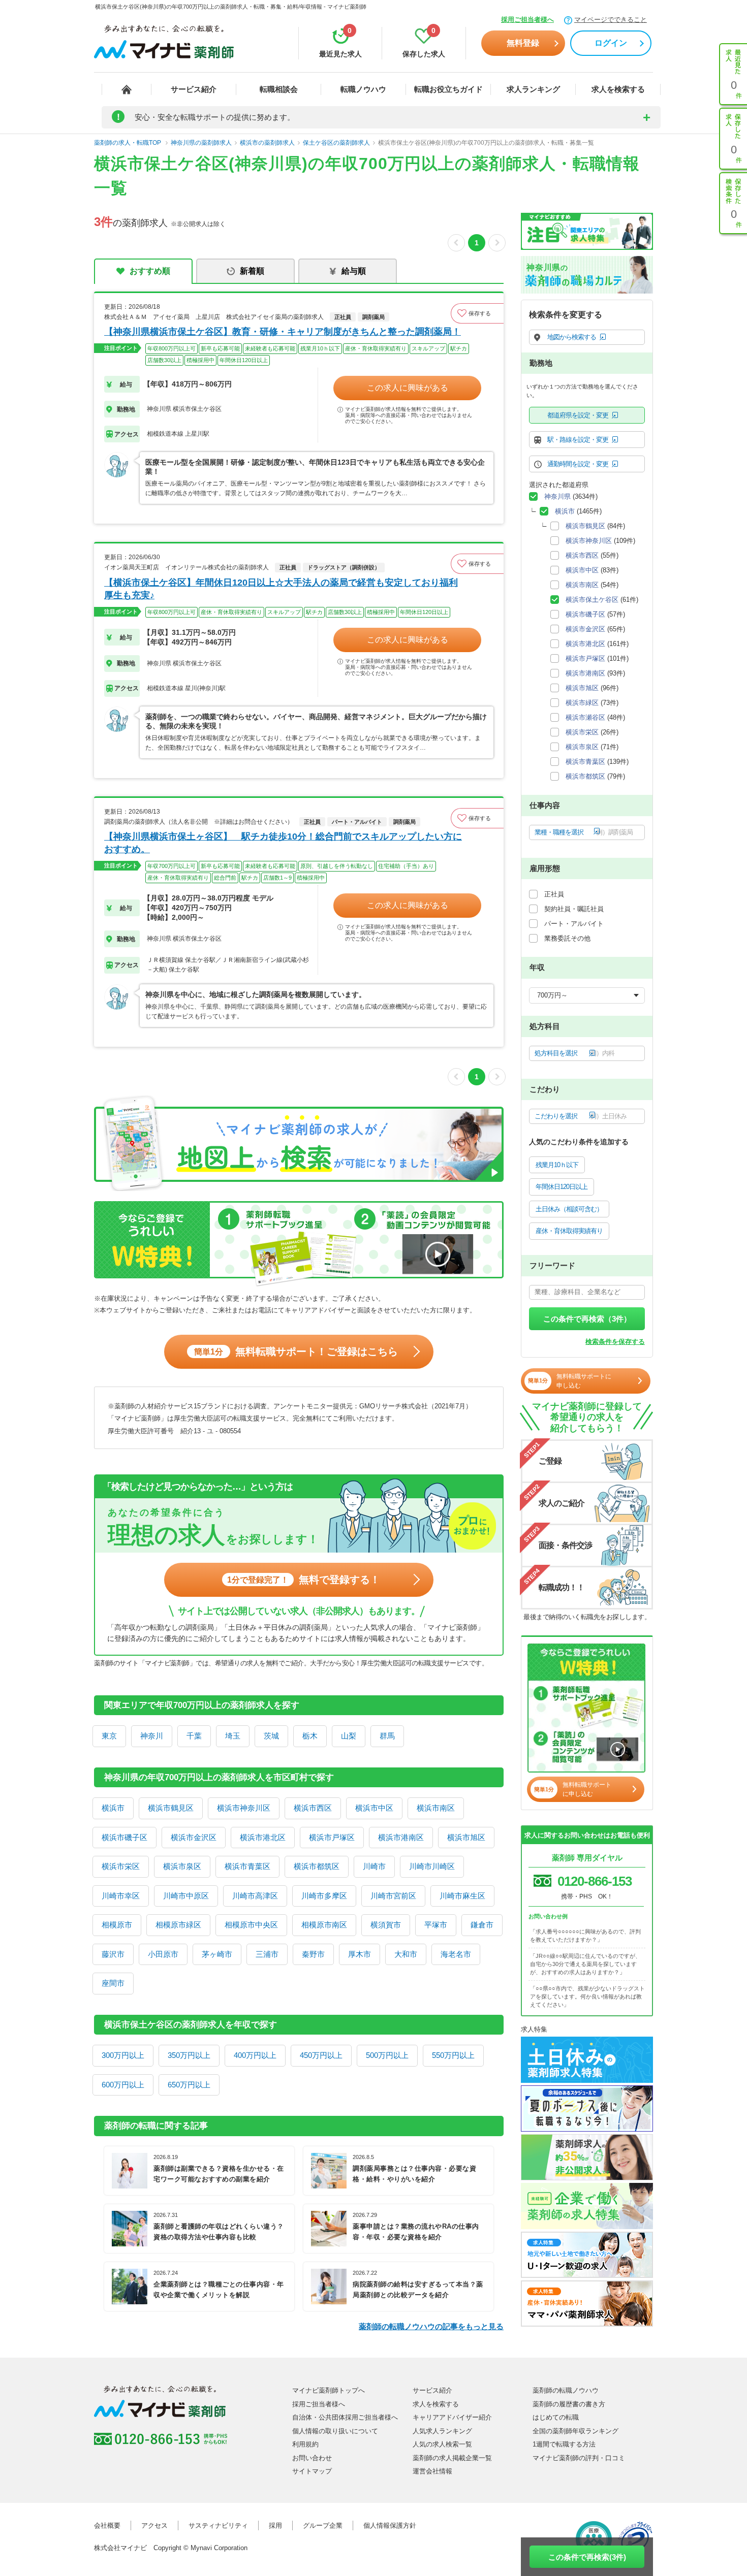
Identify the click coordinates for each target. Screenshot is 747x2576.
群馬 (387, 1736)
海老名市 (456, 1954)
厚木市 (360, 1954)
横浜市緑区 (582, 703)
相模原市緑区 (178, 1925)
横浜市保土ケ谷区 (592, 600)
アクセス (154, 2525)
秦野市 (313, 1954)
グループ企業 (323, 2525)
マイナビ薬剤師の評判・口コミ (579, 2458)
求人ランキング (533, 89)
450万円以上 (321, 2055)
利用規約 (305, 2444)
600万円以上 (123, 2085)
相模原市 (117, 1925)
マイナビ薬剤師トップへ (329, 2390)
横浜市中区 (374, 1808)
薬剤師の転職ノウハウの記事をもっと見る (431, 2326)
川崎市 (374, 1866)
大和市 (406, 1954)
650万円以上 (189, 2085)
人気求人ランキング (442, 2431)
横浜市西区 (313, 1808)
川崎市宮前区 (393, 1896)
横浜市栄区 (121, 1866)
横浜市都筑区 (317, 1866)
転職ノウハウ (363, 89)
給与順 (354, 271)
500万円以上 (387, 2055)
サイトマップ (312, 2471)
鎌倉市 (482, 1925)
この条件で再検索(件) (587, 2557)
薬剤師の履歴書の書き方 (569, 2404)
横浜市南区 (436, 1808)
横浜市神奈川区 (244, 1808)
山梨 (349, 1736)
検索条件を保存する (615, 1342)
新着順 (252, 271)
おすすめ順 (150, 271)
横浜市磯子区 (124, 1837)
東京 (109, 1736)
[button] (477, 313)
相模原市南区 (324, 1925)
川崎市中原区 (186, 1896)
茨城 (271, 1736)
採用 (275, 2525)
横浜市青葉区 (247, 1866)
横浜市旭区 (466, 1837)
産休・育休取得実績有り (569, 1231)
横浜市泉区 (182, 1866)
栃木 (310, 1736)
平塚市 (436, 1925)
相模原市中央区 (251, 1925)
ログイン (611, 43)
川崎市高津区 (255, 1896)
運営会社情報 (432, 2471)
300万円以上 (123, 2055)
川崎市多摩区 (324, 1896)
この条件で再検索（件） (587, 1319)
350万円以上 (189, 2055)
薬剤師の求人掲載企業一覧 (452, 2458)
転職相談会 (279, 89)
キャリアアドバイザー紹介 (452, 2417)
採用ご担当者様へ (527, 20)
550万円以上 (453, 2055)
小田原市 (163, 1954)
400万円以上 (255, 2055)
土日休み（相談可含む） (569, 1209)
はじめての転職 (556, 2417)
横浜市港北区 (263, 1837)
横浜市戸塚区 (332, 1837)
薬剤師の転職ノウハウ (566, 2390)
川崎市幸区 (121, 1896)
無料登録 (523, 43)
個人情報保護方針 (390, 2525)
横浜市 (113, 1808)
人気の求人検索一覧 (442, 2444)
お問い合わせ (312, 2458)
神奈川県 (557, 496)
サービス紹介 (194, 89)
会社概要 (107, 2525)
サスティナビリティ (218, 2525)
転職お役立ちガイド (448, 89)
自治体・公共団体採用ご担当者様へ (345, 2417)
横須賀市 (386, 1925)
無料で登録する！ (304, 1580)
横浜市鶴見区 (171, 1808)
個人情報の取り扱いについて (335, 2431)
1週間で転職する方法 (564, 2444)
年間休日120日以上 (562, 1187)
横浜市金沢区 (194, 1837)
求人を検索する (618, 89)
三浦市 (267, 1954)
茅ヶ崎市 (217, 1954)
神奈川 (152, 1736)
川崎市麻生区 (462, 1896)
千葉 (194, 1736)
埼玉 (233, 1736)
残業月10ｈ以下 (557, 1165)
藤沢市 (113, 1954)
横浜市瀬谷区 (585, 717)
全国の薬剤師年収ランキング (575, 2431)
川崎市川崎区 (432, 1866)
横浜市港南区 (401, 1837)
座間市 (113, 1983)
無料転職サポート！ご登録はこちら (296, 1351)
